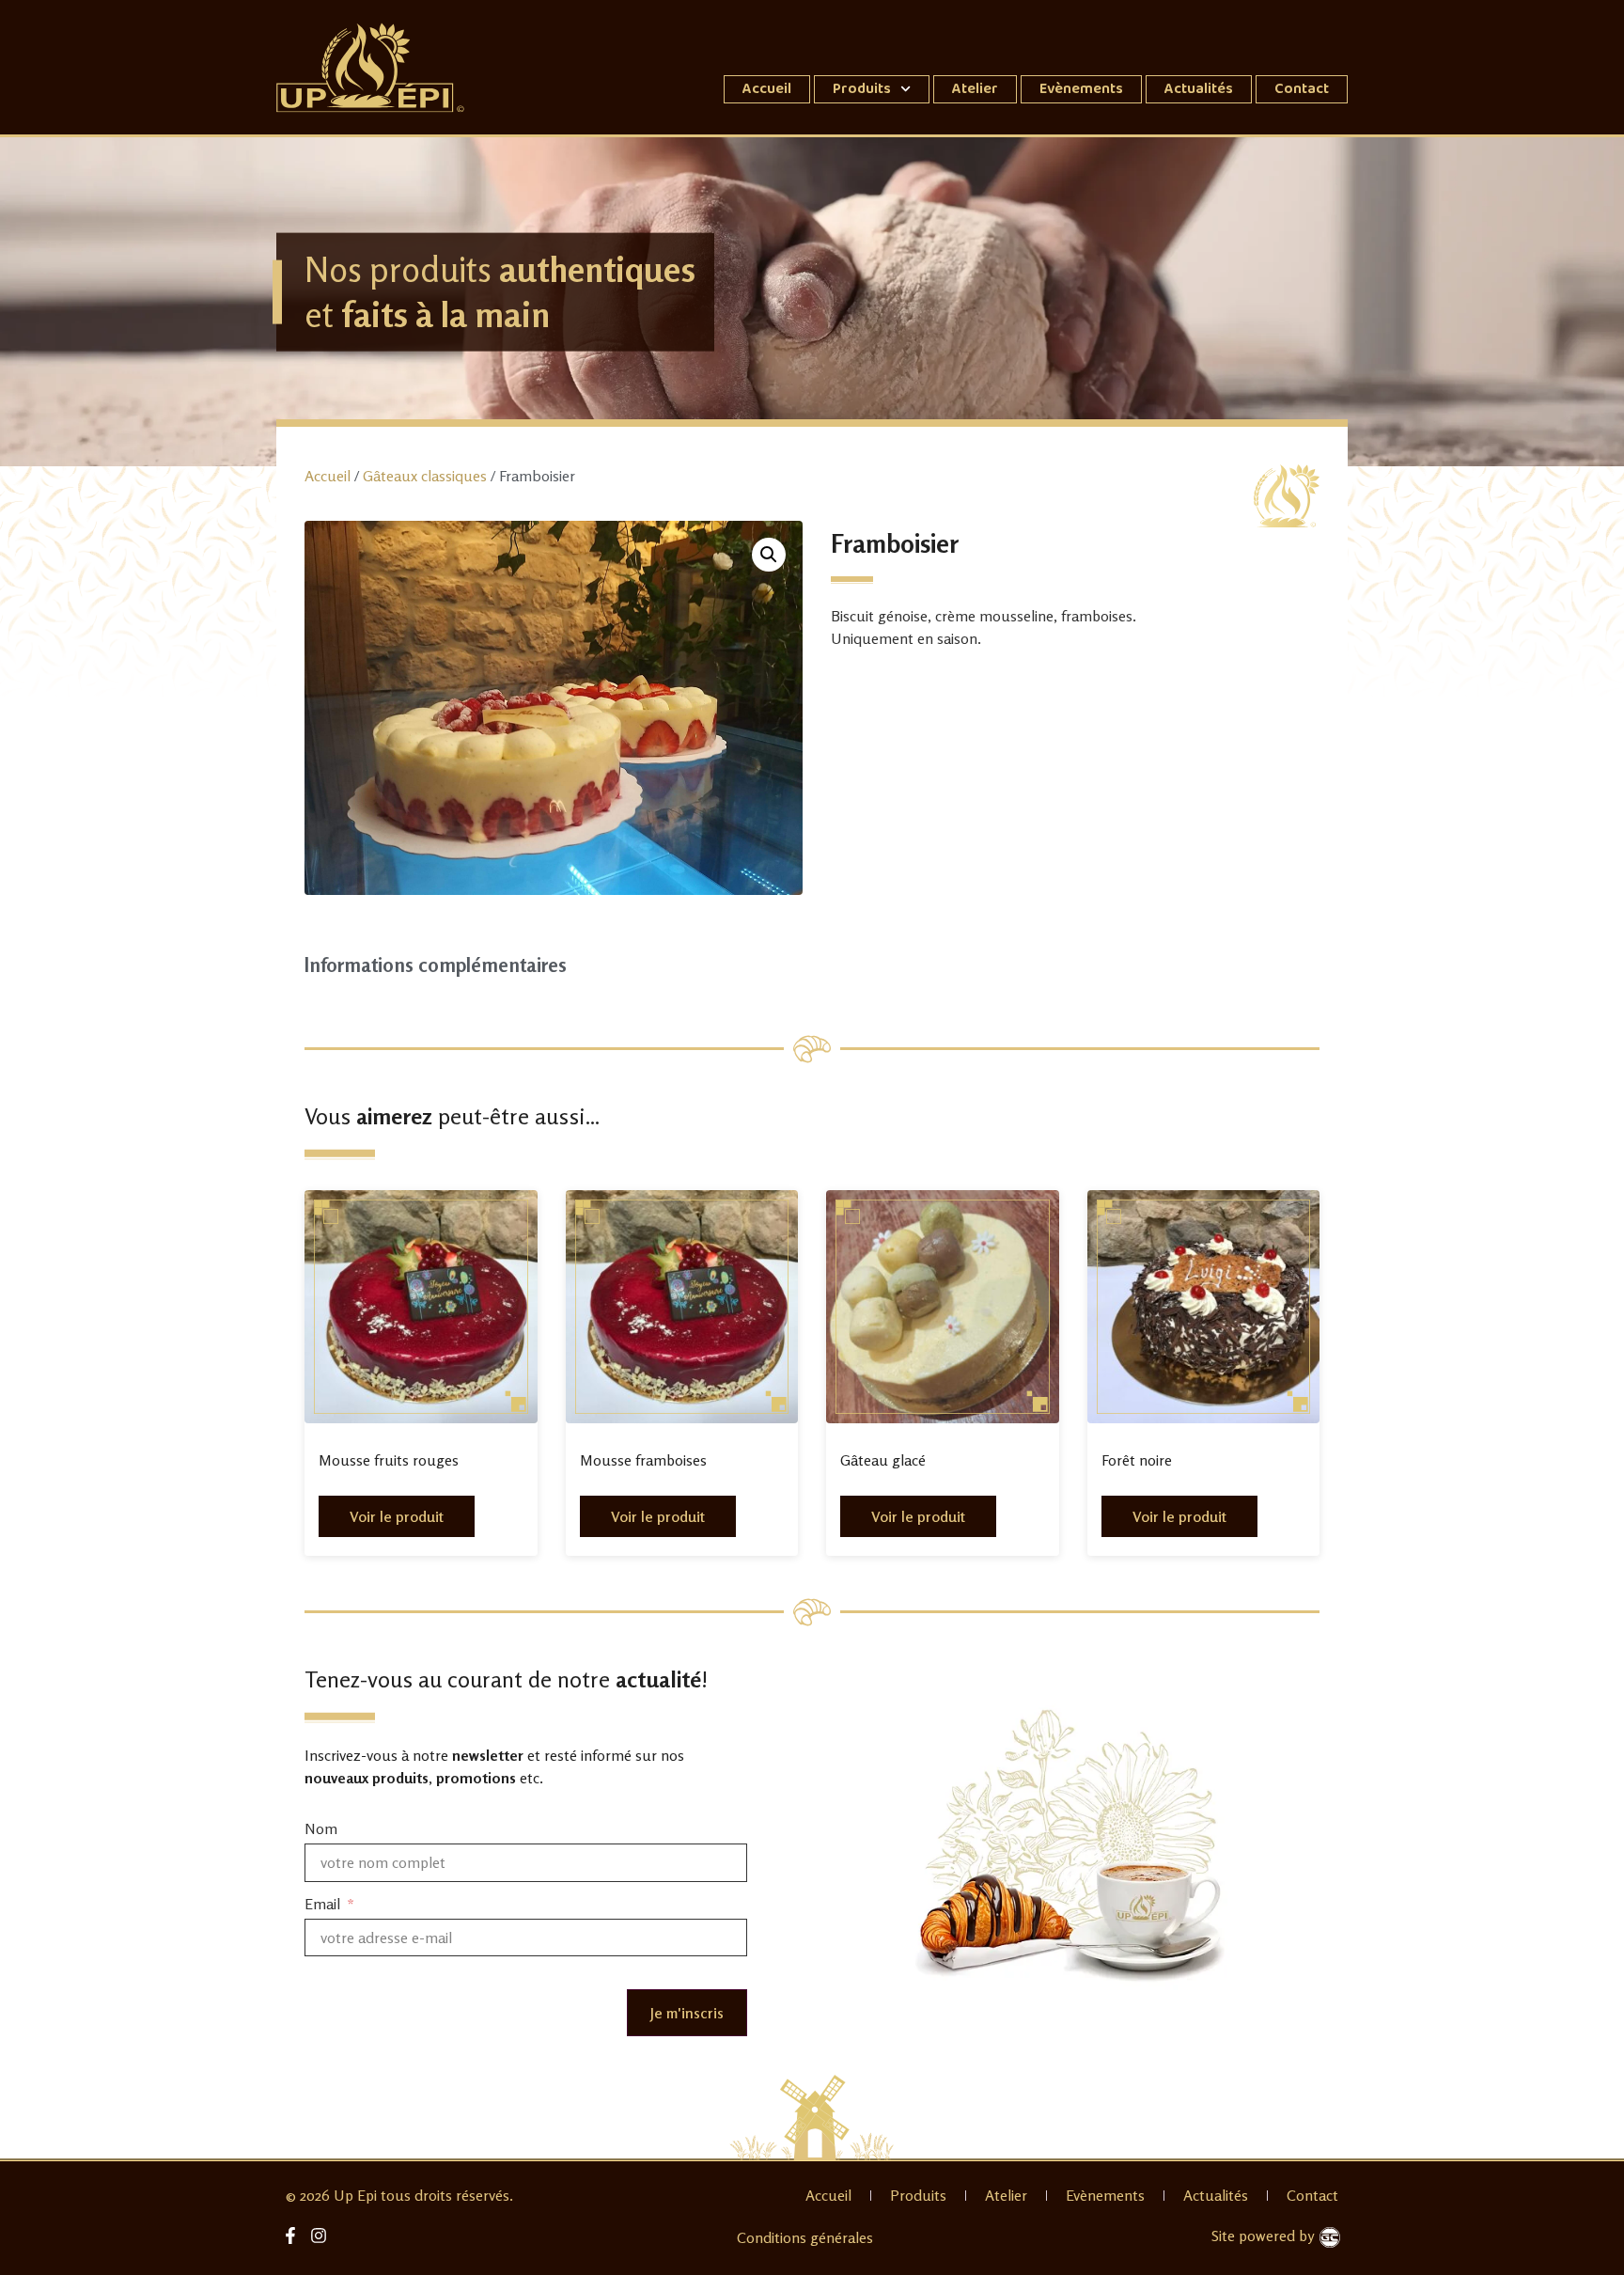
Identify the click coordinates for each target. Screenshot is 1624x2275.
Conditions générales (805, 2237)
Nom (321, 1829)
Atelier (975, 89)
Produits (862, 89)
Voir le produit (397, 1516)
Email (324, 1904)
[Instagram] (319, 2235)
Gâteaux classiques (425, 476)
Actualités (1199, 89)
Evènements (1081, 89)
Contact (1302, 89)
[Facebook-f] (291, 2235)
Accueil (767, 89)
